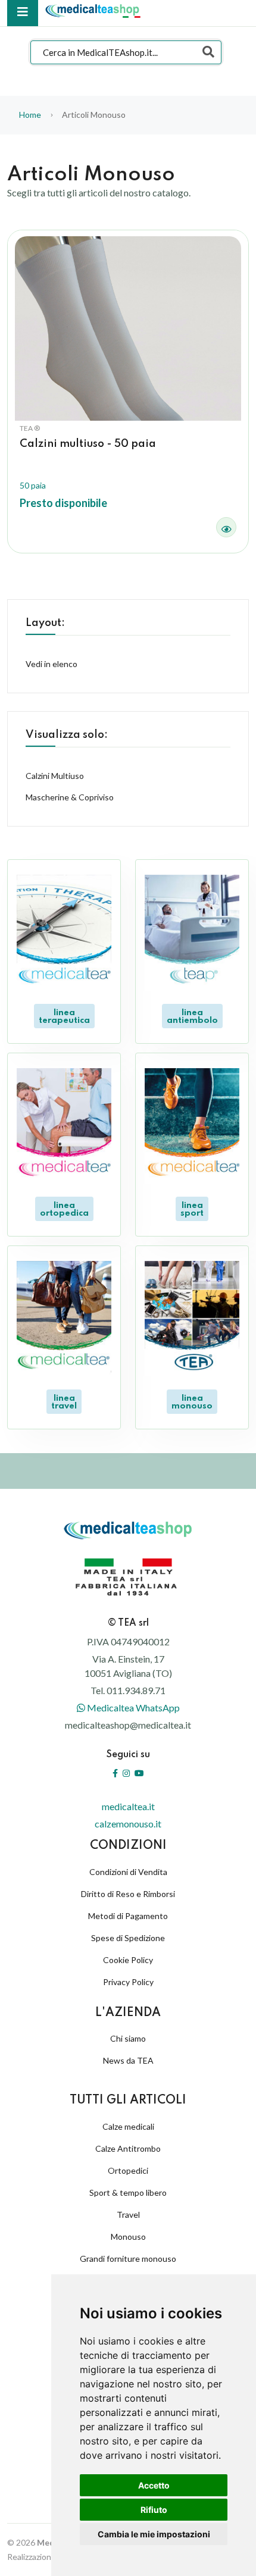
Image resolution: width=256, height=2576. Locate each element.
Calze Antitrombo (128, 2148)
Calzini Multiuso (55, 776)
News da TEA (128, 2060)
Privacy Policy (128, 1982)
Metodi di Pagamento (128, 1916)
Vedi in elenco (51, 664)
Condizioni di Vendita (128, 1872)
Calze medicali (128, 2126)
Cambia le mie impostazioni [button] (154, 2534)
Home (30, 115)
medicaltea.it (128, 1806)
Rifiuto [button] (154, 2510)
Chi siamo (128, 2038)
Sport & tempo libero (128, 2192)
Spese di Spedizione (128, 1938)
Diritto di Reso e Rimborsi (128, 1894)
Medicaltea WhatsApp (132, 1708)
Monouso (128, 2237)
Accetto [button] (154, 2485)
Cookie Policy (128, 1960)
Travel (128, 2215)
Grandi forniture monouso (128, 2259)
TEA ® (30, 428)
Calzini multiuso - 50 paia (88, 444)
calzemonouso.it (128, 1824)
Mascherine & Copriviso (70, 797)
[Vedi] (226, 527)
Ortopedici (128, 2170)
